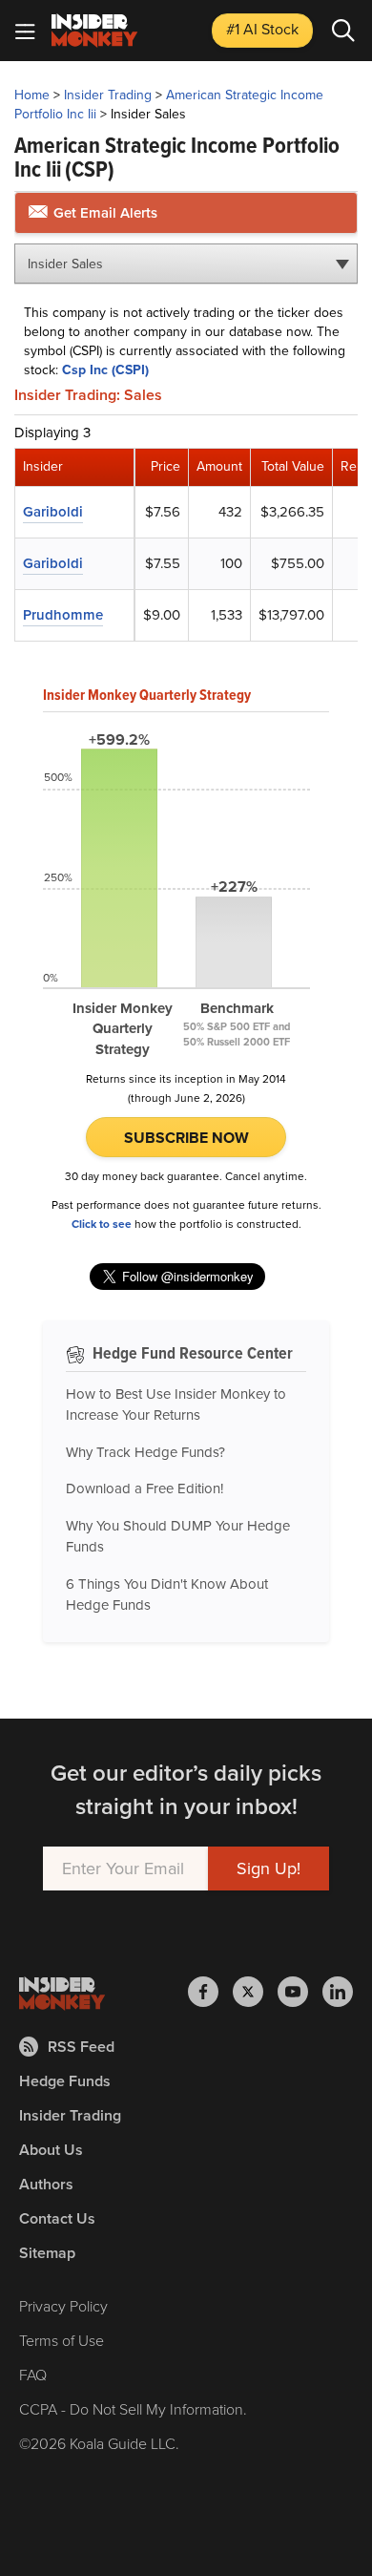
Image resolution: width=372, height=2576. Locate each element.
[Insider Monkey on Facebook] (210, 1992)
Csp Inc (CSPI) (105, 370)
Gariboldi (53, 512)
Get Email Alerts (103, 213)
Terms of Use (62, 2341)
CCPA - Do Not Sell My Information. (133, 2409)
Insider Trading (108, 95)
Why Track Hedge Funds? (145, 1452)
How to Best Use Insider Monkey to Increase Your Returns (176, 1405)
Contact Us (57, 2218)
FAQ (33, 2375)
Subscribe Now (186, 1138)
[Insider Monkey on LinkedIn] (338, 1992)
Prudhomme (63, 615)
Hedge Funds (65, 2081)
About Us (51, 2150)
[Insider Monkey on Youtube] (300, 1992)
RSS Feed (81, 2047)
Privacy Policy (63, 2306)
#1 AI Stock (262, 29)
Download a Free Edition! (145, 1489)
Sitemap (47, 2253)
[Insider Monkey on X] (255, 1992)
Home (32, 95)
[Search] (343, 31)
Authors (46, 2184)
